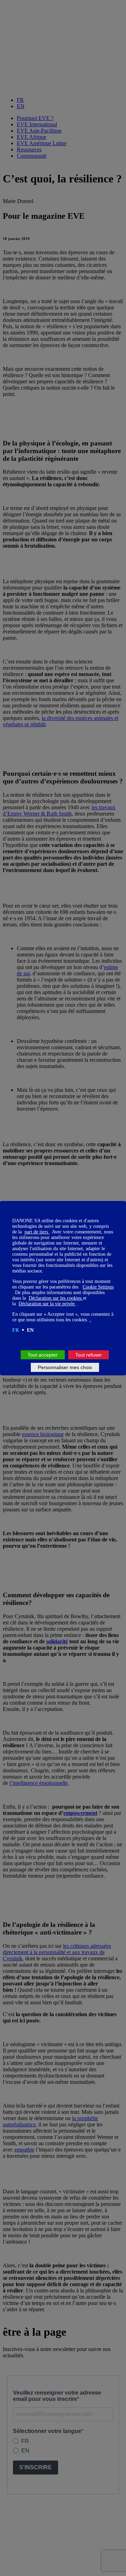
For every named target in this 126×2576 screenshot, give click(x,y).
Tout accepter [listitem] (43, 1355)
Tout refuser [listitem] (89, 1355)
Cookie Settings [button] (98, 1287)
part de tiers (37, 1232)
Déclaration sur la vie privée (47, 1304)
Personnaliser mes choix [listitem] (65, 1367)
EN (30, 1330)
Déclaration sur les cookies (56, 1298)
